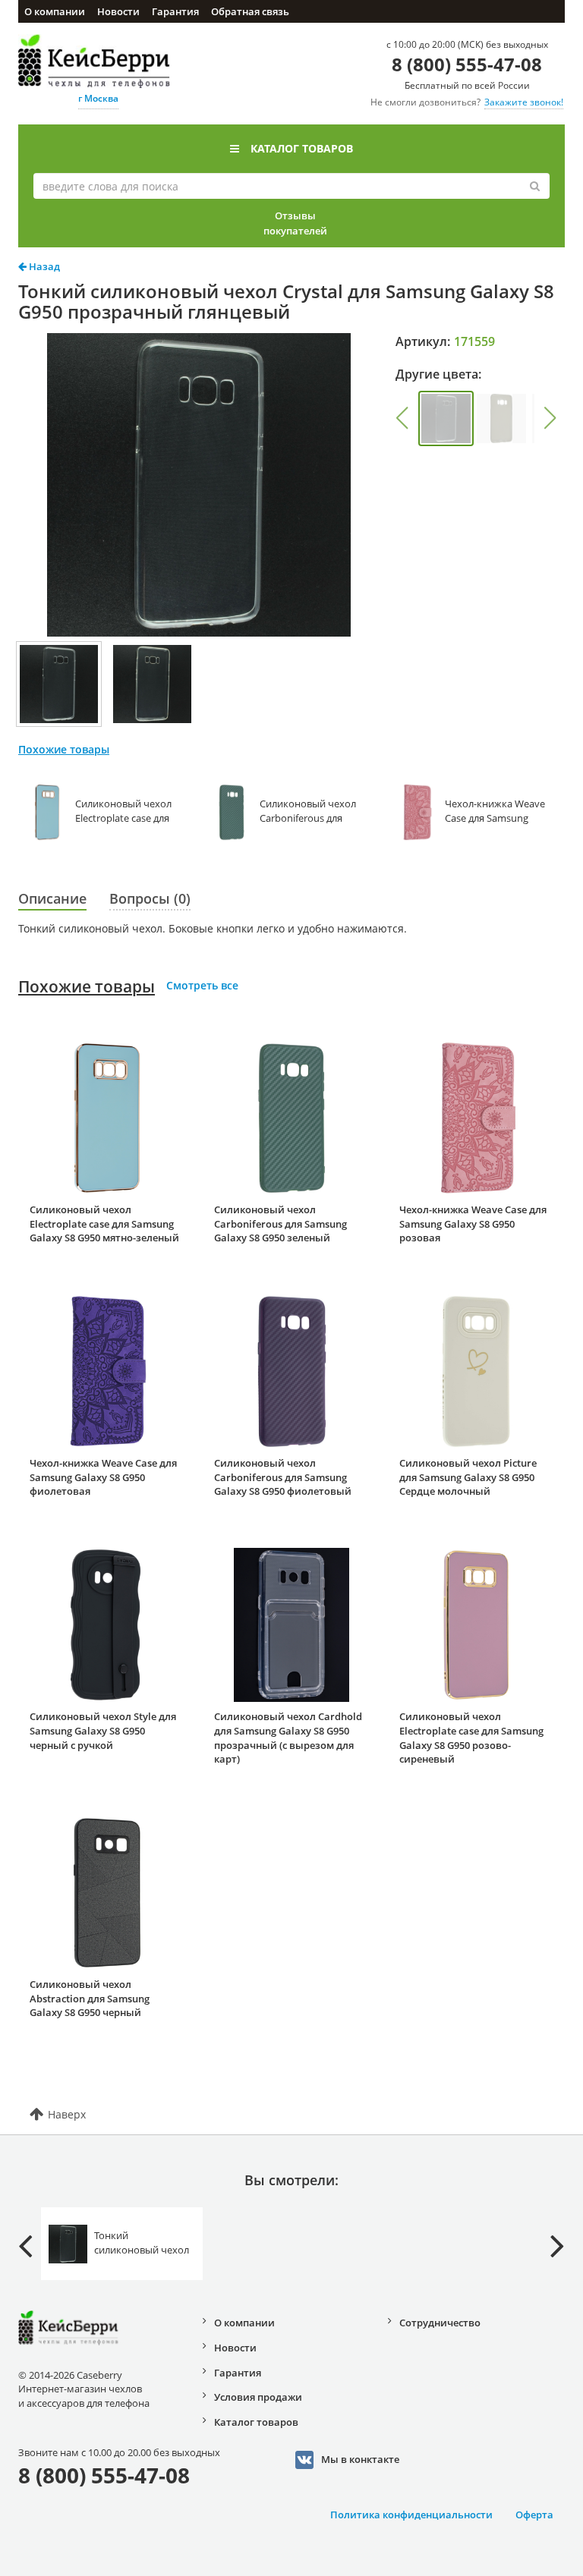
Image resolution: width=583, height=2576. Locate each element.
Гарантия (175, 11)
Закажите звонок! (524, 102)
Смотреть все (202, 985)
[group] (446, 418)
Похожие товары (87, 986)
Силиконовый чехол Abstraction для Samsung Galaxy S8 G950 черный (90, 1998)
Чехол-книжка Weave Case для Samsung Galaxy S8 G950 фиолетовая (103, 1477)
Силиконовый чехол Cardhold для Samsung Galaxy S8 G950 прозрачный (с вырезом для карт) (288, 1738)
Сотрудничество (440, 2323)
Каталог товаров (302, 148)
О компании (55, 11)
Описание (52, 898)
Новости (118, 11)
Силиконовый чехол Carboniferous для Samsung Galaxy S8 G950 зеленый (280, 1224)
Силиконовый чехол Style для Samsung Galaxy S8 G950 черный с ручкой (103, 1730)
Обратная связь (250, 11)
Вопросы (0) (150, 898)
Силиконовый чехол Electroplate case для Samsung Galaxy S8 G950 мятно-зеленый (104, 1224)
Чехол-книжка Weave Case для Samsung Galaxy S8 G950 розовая (473, 1224)
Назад (43, 266)
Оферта (534, 2515)
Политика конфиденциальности (411, 2515)
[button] (402, 418)
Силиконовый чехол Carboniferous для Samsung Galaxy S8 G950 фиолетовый (283, 1477)
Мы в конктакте (360, 2459)
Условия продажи (258, 2397)
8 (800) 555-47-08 (467, 64)
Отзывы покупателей (295, 223)
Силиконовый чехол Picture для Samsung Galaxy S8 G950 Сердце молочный (468, 1477)
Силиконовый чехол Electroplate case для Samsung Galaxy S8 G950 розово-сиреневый (471, 1738)
